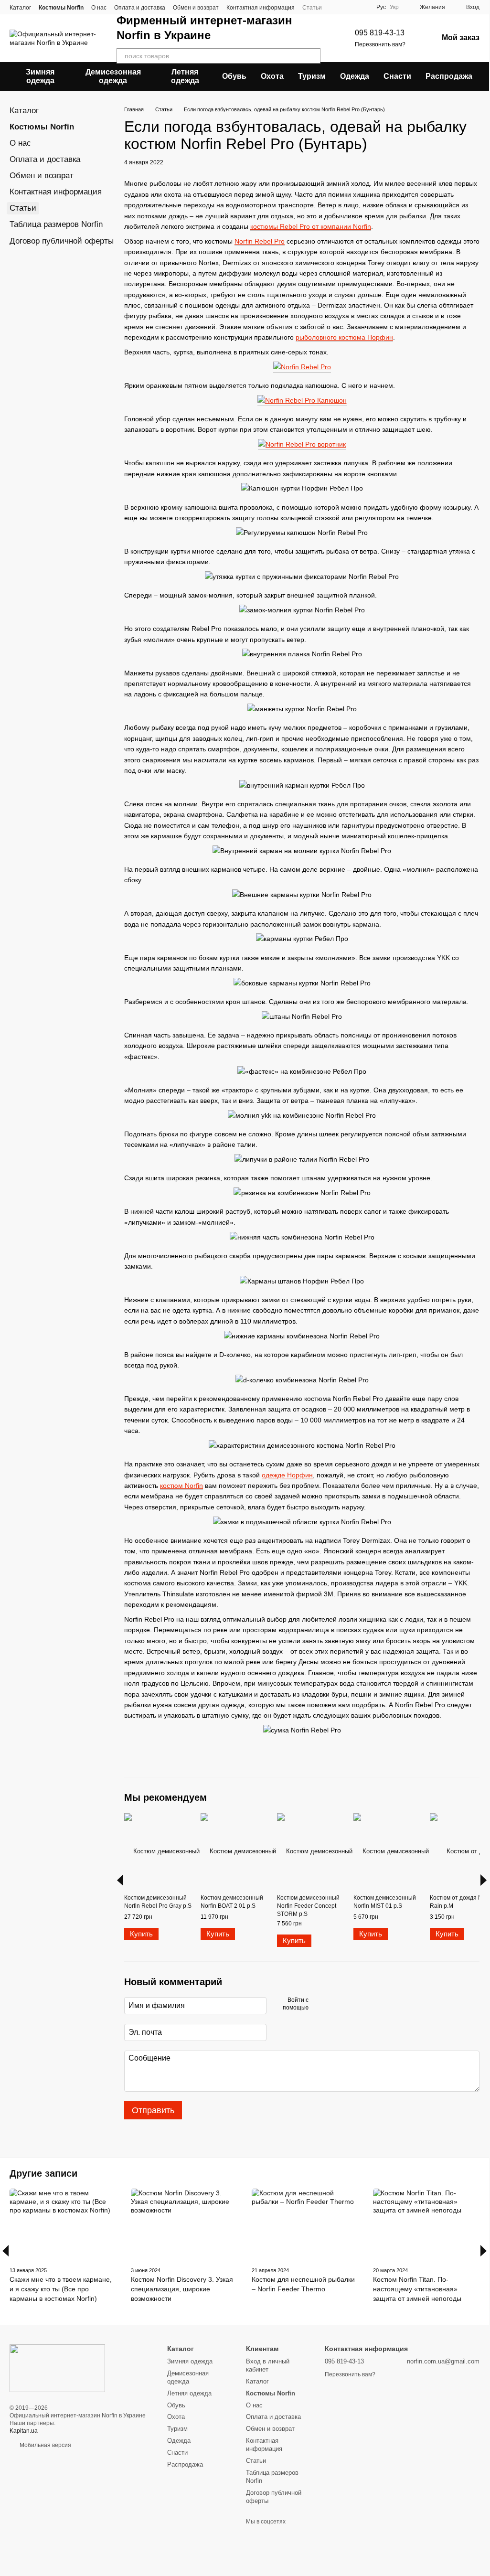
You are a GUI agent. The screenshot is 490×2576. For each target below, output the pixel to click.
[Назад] (120, 1880)
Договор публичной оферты (62, 241)
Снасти (397, 76)
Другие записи (43, 2173)
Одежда (355, 76)
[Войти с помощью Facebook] (319, 2004)
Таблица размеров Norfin (56, 224)
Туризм (312, 76)
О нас (99, 8)
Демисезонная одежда (113, 76)
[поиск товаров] (313, 56)
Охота (272, 76)
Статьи (312, 8)
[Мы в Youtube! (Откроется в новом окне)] (361, 7)
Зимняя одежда (40, 76)
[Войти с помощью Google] (334, 2004)
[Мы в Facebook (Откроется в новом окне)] (350, 7)
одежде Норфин (287, 1475)
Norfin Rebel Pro (260, 241)
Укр (394, 7)
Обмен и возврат (196, 8)
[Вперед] (484, 1880)
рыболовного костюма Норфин (344, 337)
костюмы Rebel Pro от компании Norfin (311, 226)
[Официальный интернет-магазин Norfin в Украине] (57, 2368)
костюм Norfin (181, 1486)
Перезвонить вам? (380, 44)
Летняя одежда (185, 76)
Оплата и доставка (140, 8)
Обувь (234, 76)
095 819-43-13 (380, 33)
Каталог (20, 8)
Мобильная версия (45, 2445)
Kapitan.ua (24, 2431)
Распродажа (449, 76)
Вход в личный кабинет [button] (268, 2365)
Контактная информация (261, 8)
